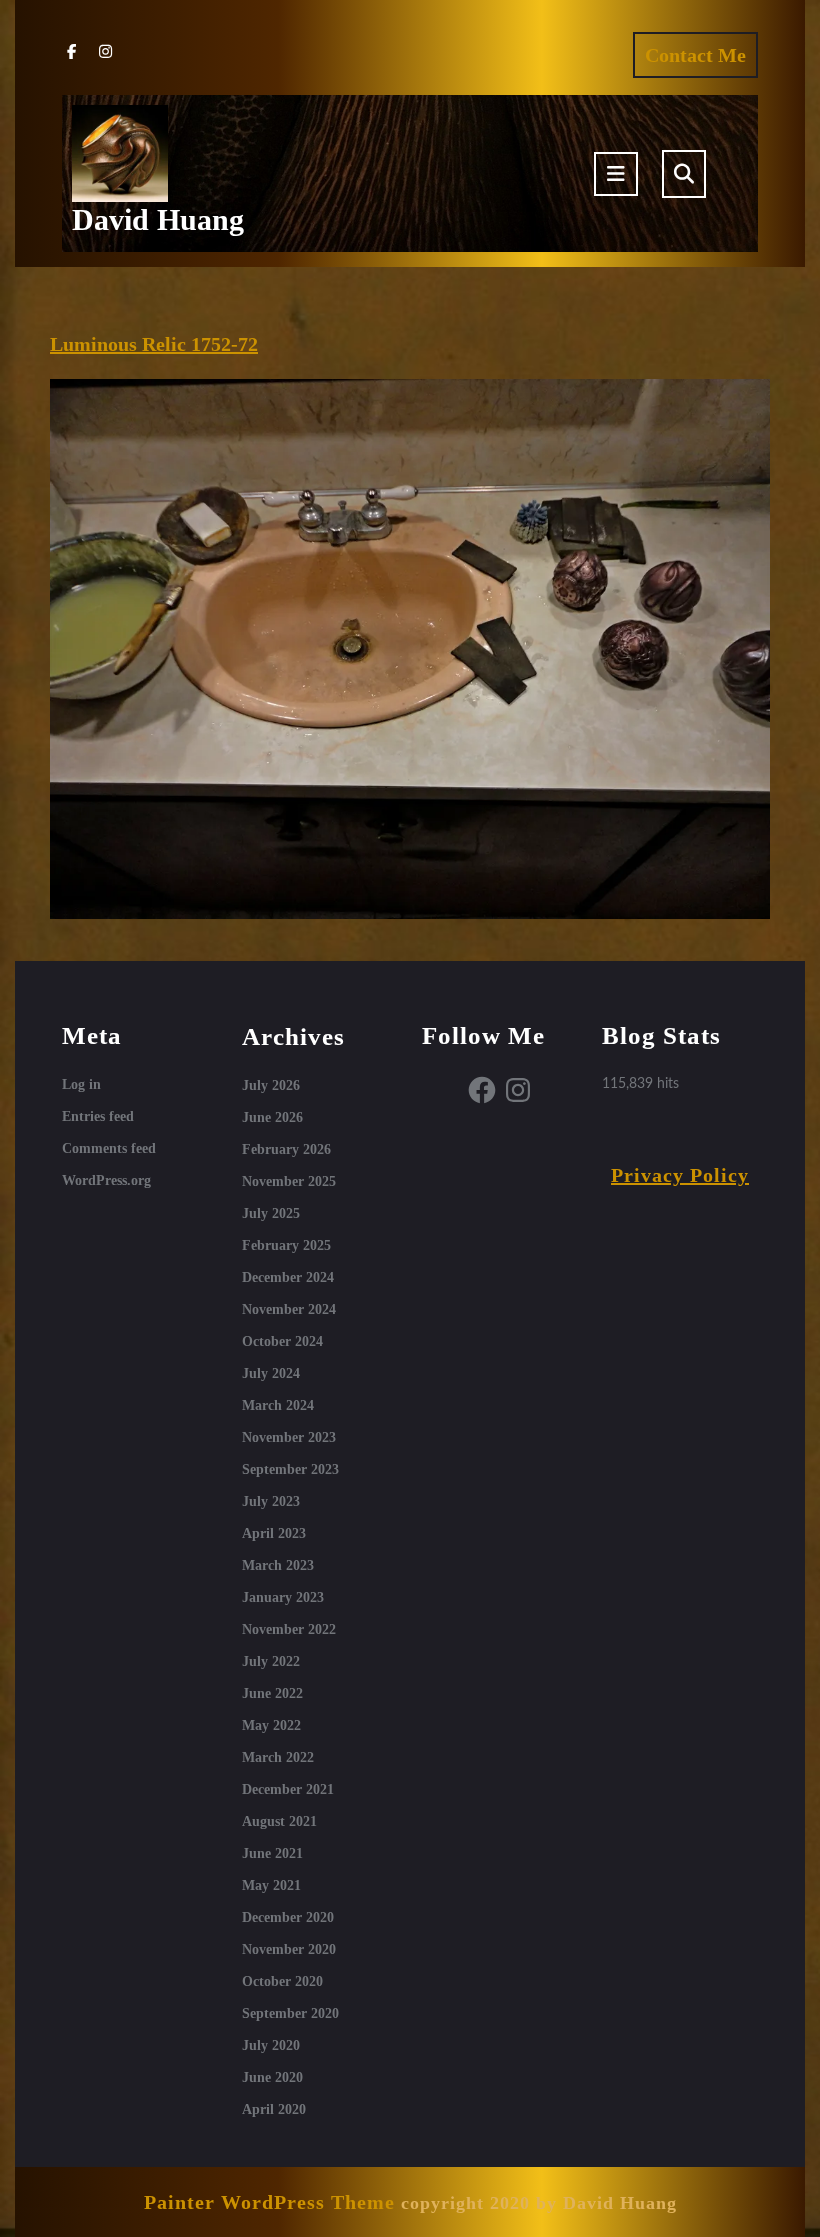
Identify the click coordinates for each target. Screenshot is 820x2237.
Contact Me (701, 60)
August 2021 (279, 1821)
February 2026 (286, 1149)
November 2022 (289, 1629)
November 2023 (289, 1437)
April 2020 (274, 2109)
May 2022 (271, 1725)
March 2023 (278, 1565)
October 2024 (282, 1341)
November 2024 (289, 1309)
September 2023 (290, 1469)
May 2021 (271, 1885)
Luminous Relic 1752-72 (154, 344)
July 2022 (271, 1661)
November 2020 (289, 1949)
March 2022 (278, 1757)
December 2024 (288, 1277)
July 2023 (271, 1501)
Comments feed (109, 1148)
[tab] (616, 174)
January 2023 (283, 1597)
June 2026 (272, 1117)
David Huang (158, 219)
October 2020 (282, 1981)
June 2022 (272, 1693)
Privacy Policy (680, 1175)
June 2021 (272, 1853)
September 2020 (290, 2013)
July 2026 (271, 1085)
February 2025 (286, 1245)
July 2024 (271, 1373)
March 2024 (278, 1405)
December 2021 (288, 1789)
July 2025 (271, 1213)
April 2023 (274, 1533)
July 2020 (271, 2045)
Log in (81, 1084)
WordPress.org (106, 1180)
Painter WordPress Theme (269, 2202)
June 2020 (272, 2077)
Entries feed (98, 1116)
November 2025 (289, 1181)
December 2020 (288, 1917)
